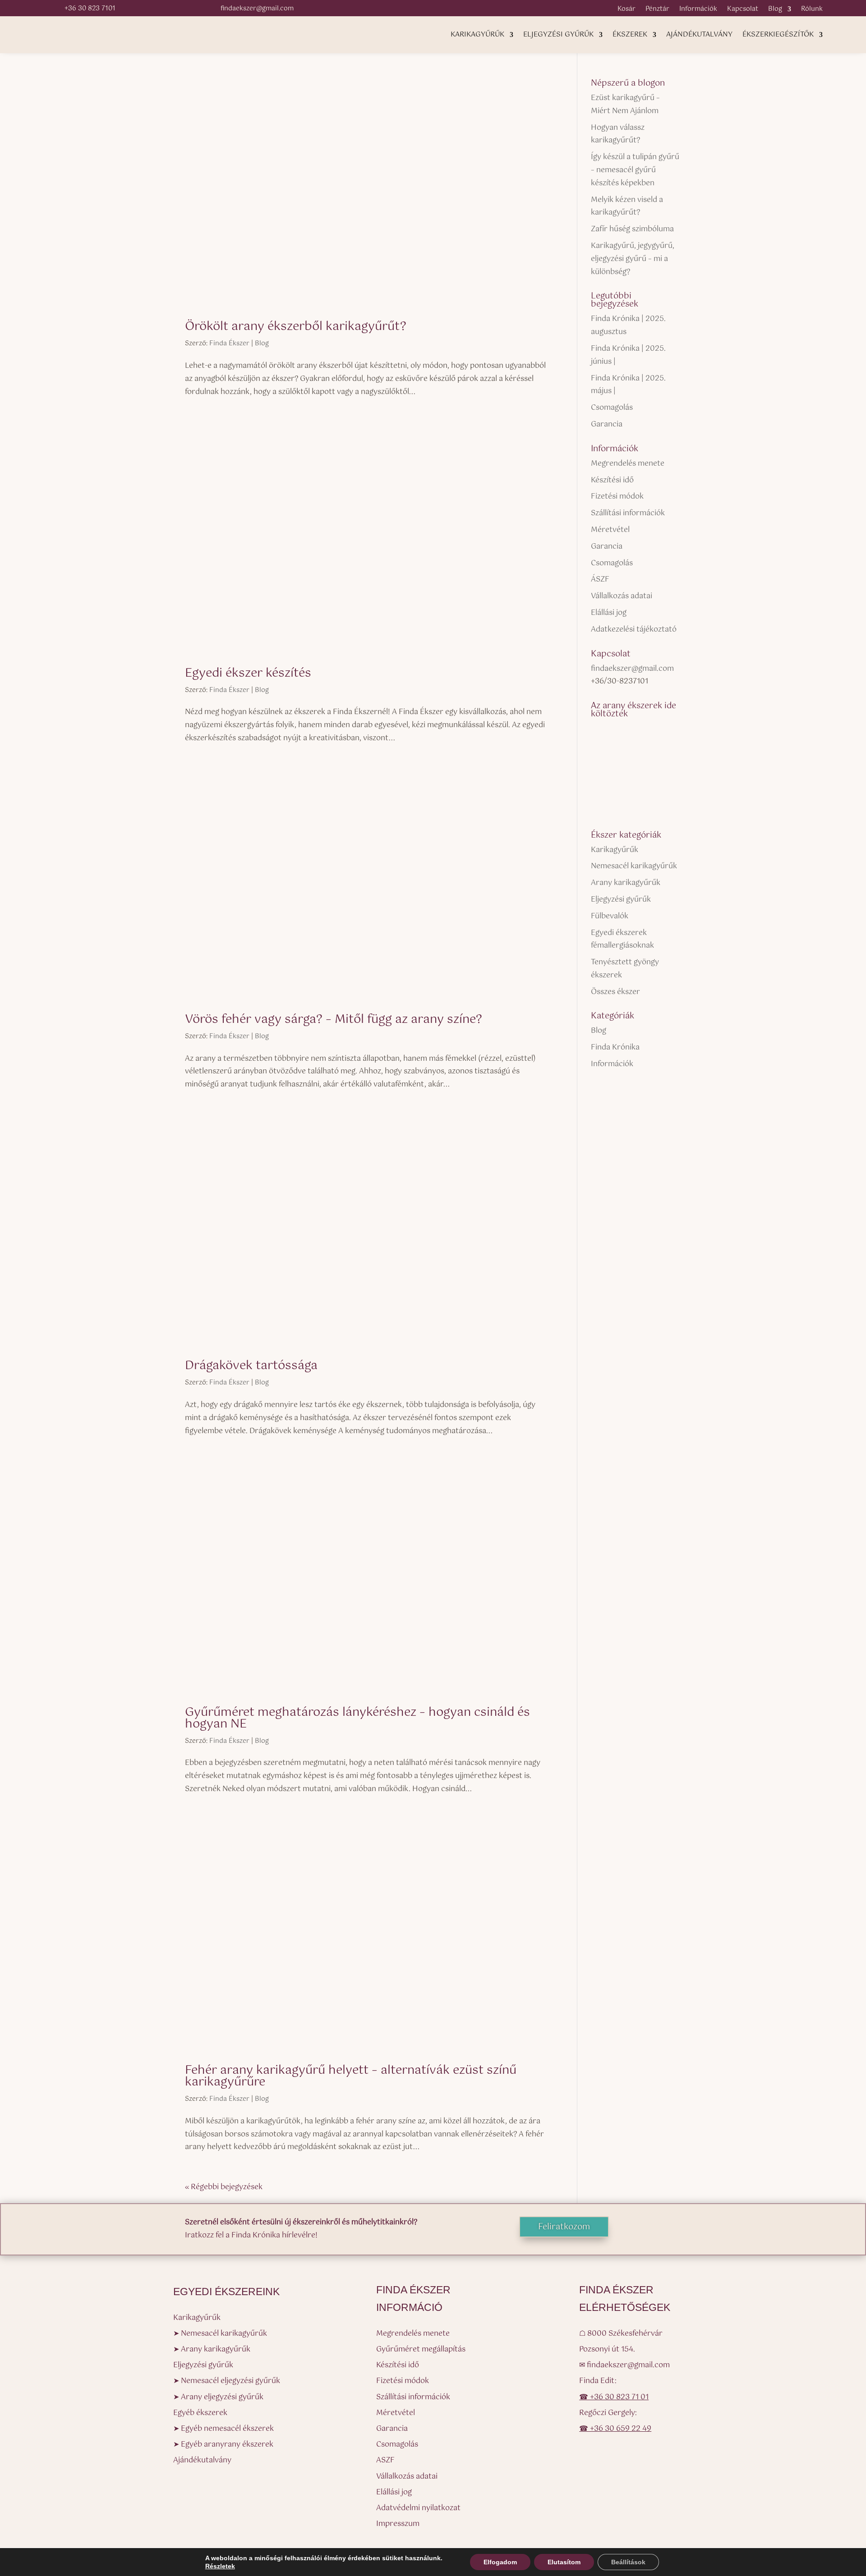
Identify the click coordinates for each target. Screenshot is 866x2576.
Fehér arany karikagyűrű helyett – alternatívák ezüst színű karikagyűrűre (351, 2076)
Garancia (607, 424)
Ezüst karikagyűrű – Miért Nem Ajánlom (625, 105)
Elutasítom (564, 2562)
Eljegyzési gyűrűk (558, 36)
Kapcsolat (743, 10)
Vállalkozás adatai (622, 596)
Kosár (626, 10)
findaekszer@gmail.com (632, 669)
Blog (775, 10)
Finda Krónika (615, 1047)
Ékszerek (630, 36)
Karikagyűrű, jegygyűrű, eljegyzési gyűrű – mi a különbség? (633, 259)
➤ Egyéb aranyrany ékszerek (223, 2445)
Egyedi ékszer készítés (248, 673)
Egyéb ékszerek (200, 2413)
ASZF (385, 2460)
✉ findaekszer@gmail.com (624, 2365)
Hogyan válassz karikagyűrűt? (618, 134)
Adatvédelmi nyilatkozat (418, 2508)
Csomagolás (612, 408)
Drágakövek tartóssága (251, 1366)
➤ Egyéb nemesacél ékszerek (223, 2429)
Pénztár (657, 10)
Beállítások (628, 2562)
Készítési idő (612, 480)
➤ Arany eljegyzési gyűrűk (218, 2397)
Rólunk (812, 10)
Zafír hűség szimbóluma (632, 229)
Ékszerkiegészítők (778, 36)
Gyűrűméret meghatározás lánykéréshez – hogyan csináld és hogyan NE (357, 1718)
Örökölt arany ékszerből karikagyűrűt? (296, 327)
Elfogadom (500, 2562)
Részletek (220, 2566)
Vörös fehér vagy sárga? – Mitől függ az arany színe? (334, 1020)
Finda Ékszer (229, 344)
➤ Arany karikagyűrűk (212, 2349)
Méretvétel (610, 530)
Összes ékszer (615, 992)
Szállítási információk (628, 513)
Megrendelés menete (628, 464)
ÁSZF (600, 580)
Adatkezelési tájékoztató (634, 630)
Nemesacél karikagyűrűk (634, 866)
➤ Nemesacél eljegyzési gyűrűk (227, 2381)
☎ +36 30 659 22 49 (615, 2429)
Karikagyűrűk (477, 36)
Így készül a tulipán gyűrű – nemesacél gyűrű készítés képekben (635, 170)
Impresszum (398, 2524)
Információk (698, 10)
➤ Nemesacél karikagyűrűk (220, 2334)
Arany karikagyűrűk (626, 883)
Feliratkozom (564, 2227)
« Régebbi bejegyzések (224, 2187)
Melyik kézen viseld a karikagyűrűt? (627, 206)
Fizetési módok (617, 497)
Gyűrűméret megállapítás (421, 2349)
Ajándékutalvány (699, 36)
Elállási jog (609, 613)
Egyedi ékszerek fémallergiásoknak (622, 940)
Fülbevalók (610, 916)
